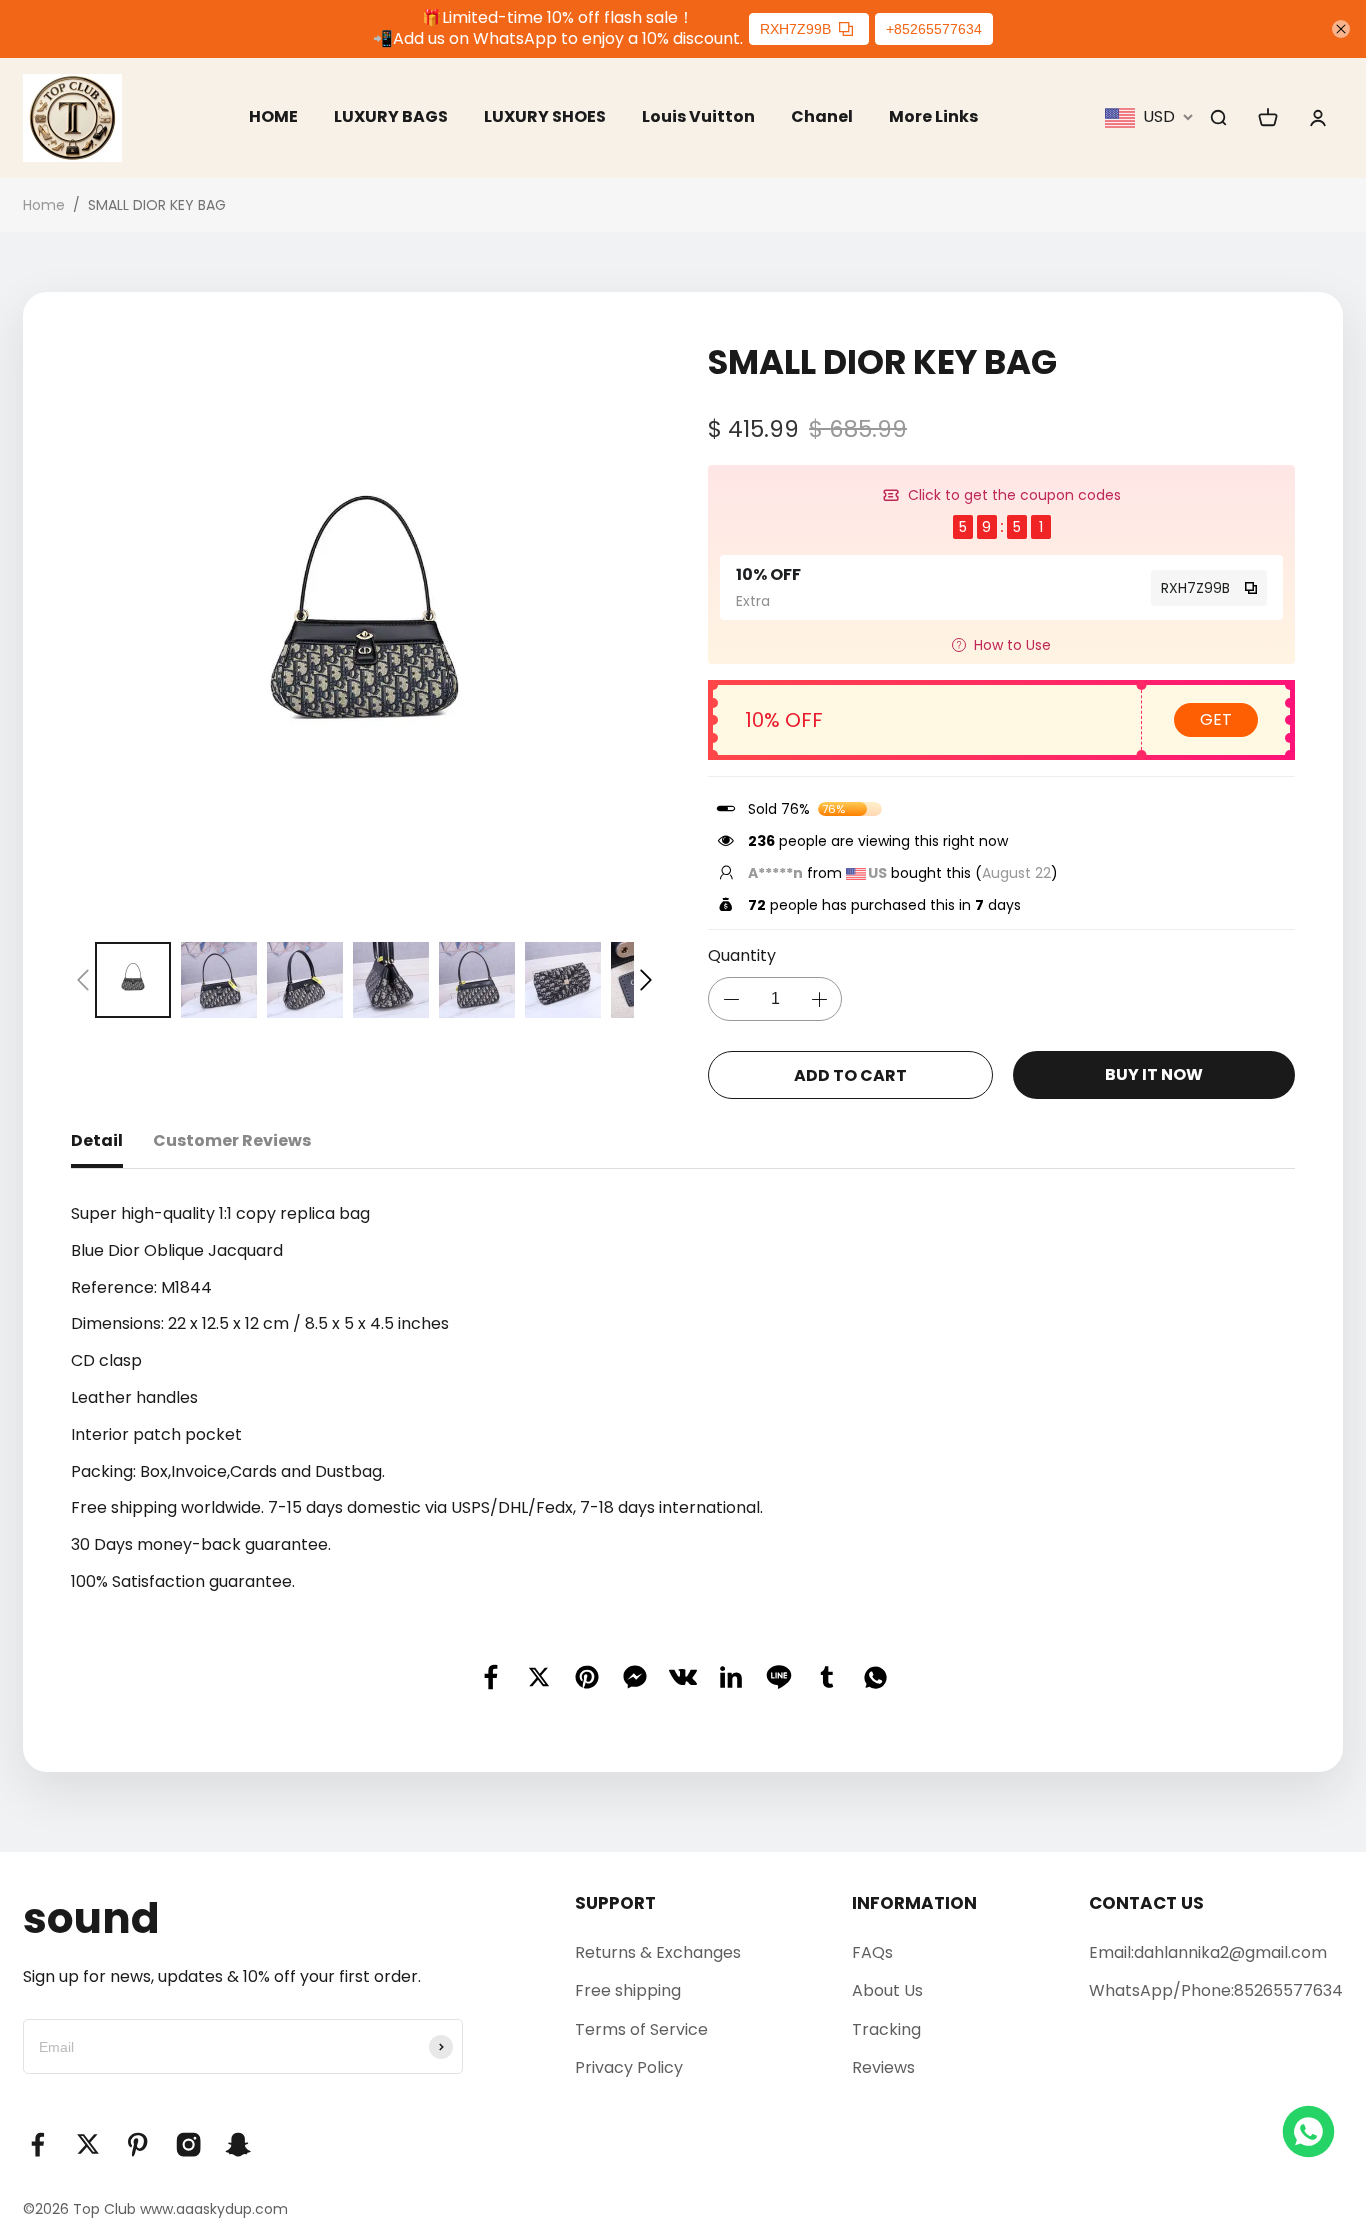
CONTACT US (1146, 1903)
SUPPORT (615, 1903)
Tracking (886, 2029)
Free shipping (628, 1990)
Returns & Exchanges (658, 1952)
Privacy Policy (629, 2067)
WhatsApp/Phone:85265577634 (1216, 1990)
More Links (933, 116)
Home (44, 205)
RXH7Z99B (795, 29)
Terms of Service (641, 2029)
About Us (887, 1990)
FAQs (872, 1952)
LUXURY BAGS (391, 116)
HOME (273, 116)
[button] (83, 980)
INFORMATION (914, 1903)
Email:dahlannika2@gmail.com (1208, 1952)
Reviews (883, 2067)
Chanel (822, 116)
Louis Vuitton (698, 116)
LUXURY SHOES (545, 116)
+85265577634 (934, 29)
